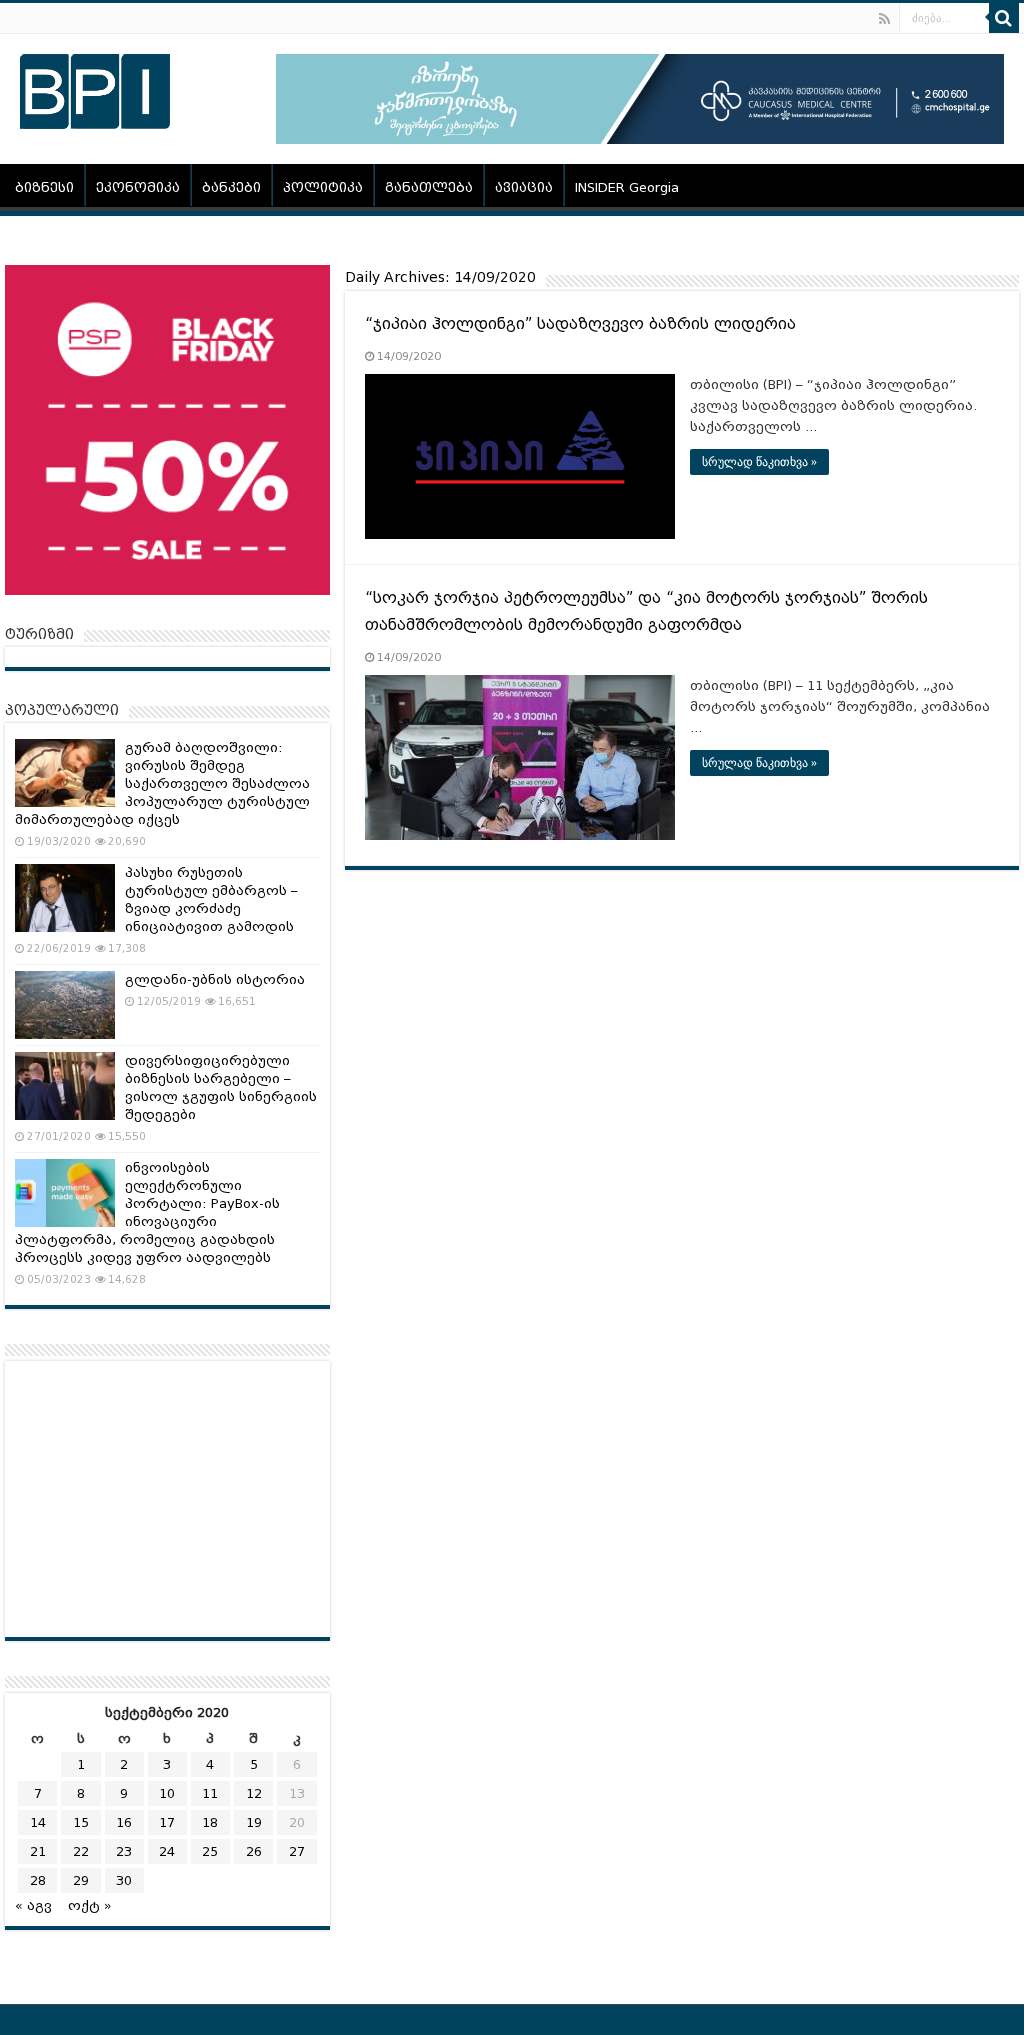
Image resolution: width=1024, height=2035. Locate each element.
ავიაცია (524, 187)
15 (81, 1822)
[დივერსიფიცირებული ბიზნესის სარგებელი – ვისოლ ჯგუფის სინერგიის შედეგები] (65, 1086)
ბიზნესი (44, 187)
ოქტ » (90, 1905)
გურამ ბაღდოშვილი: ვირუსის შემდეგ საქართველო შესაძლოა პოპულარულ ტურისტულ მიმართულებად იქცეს (162, 783)
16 (124, 1822)
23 (124, 1851)
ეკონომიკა (138, 187)
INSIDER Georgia (627, 187)
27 (297, 1851)
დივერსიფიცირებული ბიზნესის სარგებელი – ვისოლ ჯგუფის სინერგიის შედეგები (221, 1087)
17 (167, 1822)
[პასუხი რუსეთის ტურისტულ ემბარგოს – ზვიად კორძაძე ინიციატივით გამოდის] (65, 898)
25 (210, 1851)
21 (38, 1851)
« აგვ (33, 1905)
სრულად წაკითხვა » (759, 462)
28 (38, 1880)
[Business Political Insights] (95, 88)
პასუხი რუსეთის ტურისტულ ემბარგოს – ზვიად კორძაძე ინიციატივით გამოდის (211, 899)
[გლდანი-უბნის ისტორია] (65, 1005)
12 (254, 1793)
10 (167, 1793)
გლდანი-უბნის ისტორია (215, 979)
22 (81, 1851)
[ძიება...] (1004, 18)
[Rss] (884, 19)
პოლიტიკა (323, 187)
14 (38, 1822)
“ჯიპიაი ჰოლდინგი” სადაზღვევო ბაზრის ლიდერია (580, 324)
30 (124, 1880)
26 (254, 1851)
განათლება (429, 187)
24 (167, 1851)
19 (254, 1822)
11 (210, 1793)
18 (210, 1822)
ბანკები (231, 187)
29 (81, 1880)
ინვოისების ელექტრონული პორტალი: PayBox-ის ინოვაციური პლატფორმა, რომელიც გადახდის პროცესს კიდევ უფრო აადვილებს (147, 1212)
